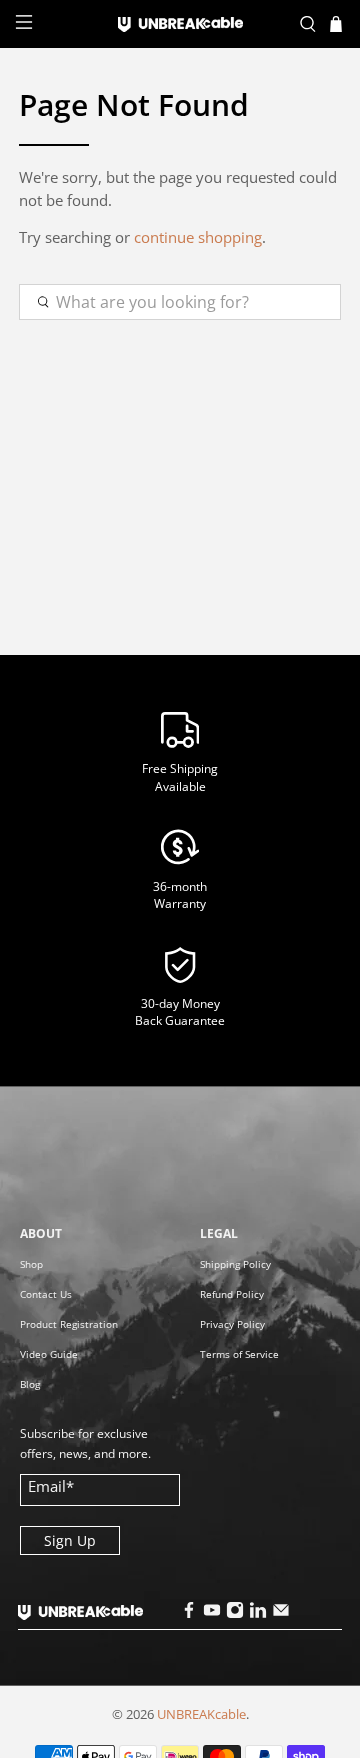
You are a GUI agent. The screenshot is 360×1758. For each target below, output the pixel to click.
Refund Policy (232, 1294)
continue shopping (198, 237)
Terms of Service (239, 1354)
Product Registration (69, 1324)
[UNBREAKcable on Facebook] (189, 1613)
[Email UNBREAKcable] (281, 1613)
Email (51, 1486)
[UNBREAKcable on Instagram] (235, 1613)
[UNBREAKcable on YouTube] (212, 1613)
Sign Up (70, 1540)
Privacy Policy (232, 1324)
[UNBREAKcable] (180, 24)
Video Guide (49, 1354)
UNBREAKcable (201, 1714)
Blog (30, 1384)
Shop (31, 1264)
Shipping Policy (235, 1264)
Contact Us (46, 1294)
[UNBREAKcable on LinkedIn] (258, 1613)
